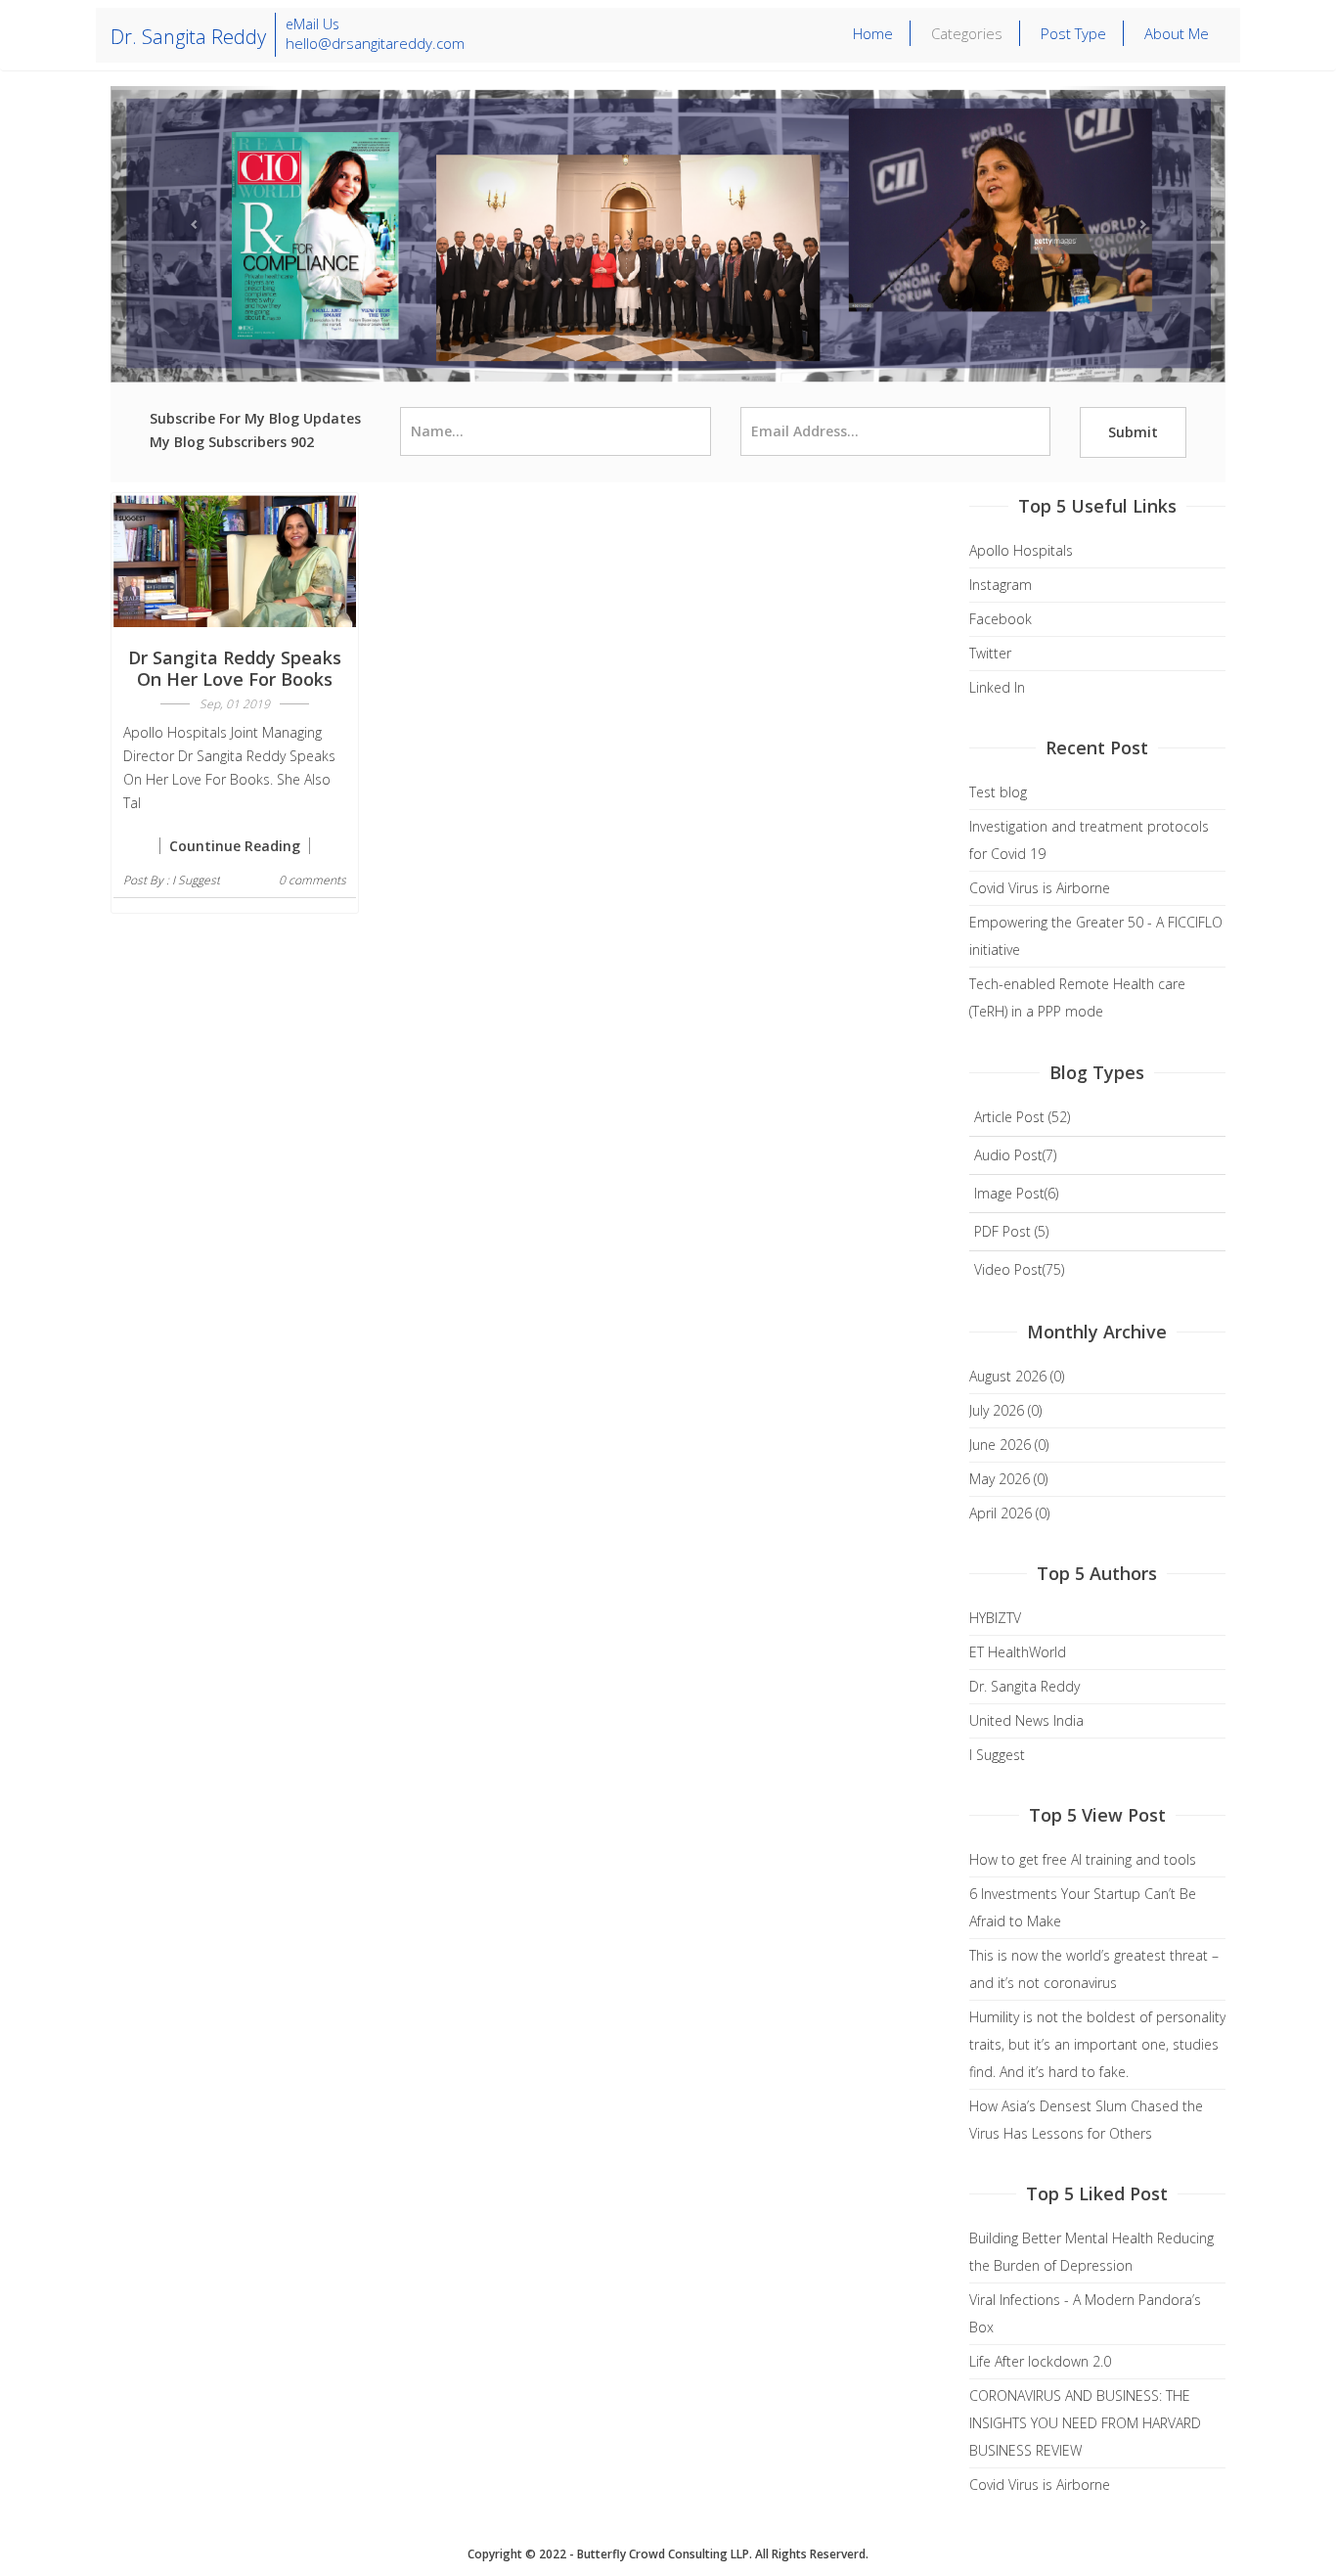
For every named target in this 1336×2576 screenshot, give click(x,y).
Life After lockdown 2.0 (1040, 2361)
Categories (967, 33)
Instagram (1001, 585)
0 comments (312, 880)
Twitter (990, 653)
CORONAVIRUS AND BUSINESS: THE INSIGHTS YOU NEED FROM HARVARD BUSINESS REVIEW (1085, 2423)
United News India (1026, 1720)
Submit (1133, 432)
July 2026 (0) (1005, 1410)
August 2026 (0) (1017, 1376)
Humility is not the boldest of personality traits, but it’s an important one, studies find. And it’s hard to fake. (1097, 2044)
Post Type (1073, 33)
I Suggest (196, 880)
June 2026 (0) (1009, 1445)
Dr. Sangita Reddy (1024, 1686)
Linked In (997, 687)
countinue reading (235, 846)
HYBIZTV (995, 1618)
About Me (1177, 33)
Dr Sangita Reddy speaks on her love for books (235, 668)
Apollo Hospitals (1021, 550)
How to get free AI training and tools (1083, 1859)
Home (873, 33)
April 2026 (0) (1009, 1513)
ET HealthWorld (1018, 1652)
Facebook (1001, 619)
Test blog (998, 792)
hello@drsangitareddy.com (375, 43)
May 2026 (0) (1008, 1479)
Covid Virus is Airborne (1040, 888)
